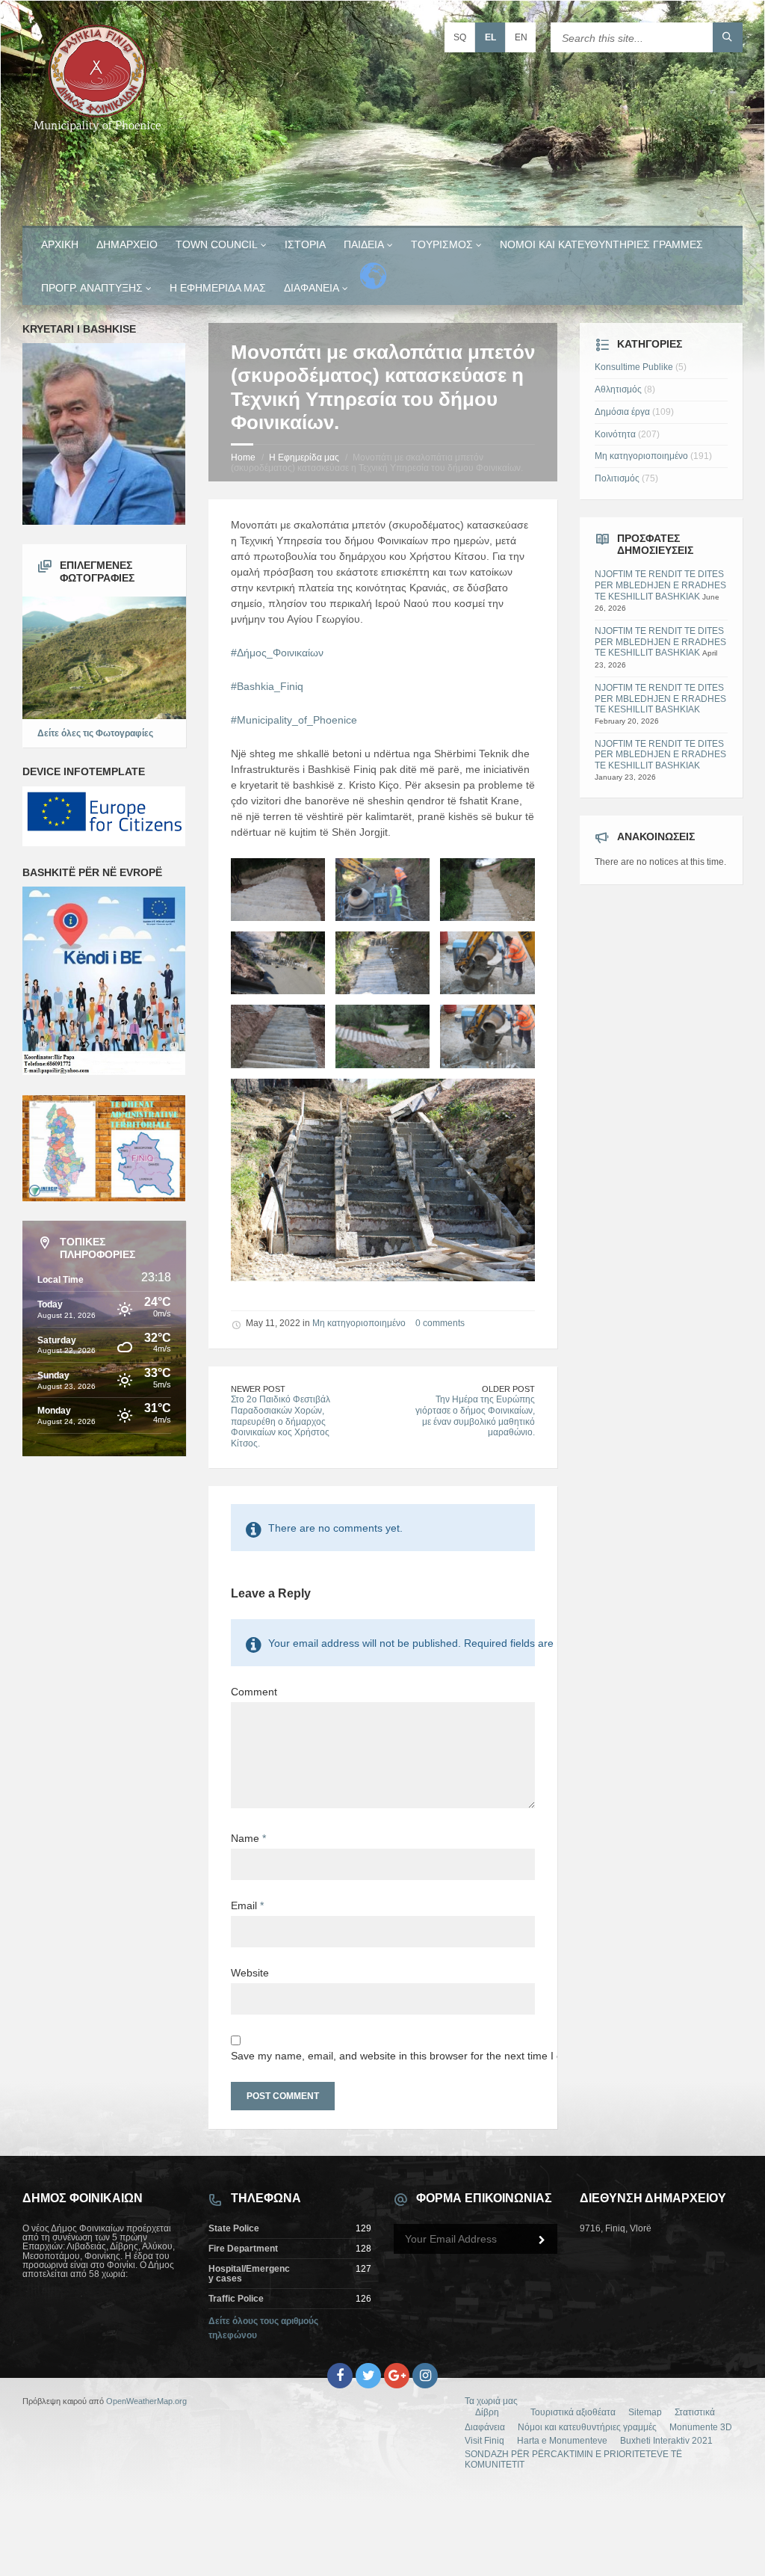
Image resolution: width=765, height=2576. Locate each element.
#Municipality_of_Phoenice (294, 720)
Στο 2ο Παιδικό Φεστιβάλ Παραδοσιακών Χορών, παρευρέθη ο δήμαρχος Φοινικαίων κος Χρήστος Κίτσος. (281, 1421)
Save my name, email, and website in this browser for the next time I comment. (383, 2056)
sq (460, 37)
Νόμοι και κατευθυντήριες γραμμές (601, 244)
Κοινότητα (615, 434)
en (521, 37)
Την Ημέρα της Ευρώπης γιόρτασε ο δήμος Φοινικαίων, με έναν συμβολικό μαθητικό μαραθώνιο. (475, 1416)
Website (250, 1973)
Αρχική (60, 244)
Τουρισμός (442, 244)
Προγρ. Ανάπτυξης (92, 288)
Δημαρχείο (127, 244)
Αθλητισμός (618, 389)
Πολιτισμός (617, 478)
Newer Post (258, 1389)
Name (248, 1838)
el (490, 37)
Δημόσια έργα (622, 412)
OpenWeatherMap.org (146, 2401)
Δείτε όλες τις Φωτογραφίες (95, 733)
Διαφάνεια (312, 288)
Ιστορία (305, 244)
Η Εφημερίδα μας (218, 288)
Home (243, 457)
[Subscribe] (542, 2240)
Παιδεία (364, 244)
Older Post (508, 1389)
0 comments (440, 1323)
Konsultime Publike (634, 367)
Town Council (217, 244)
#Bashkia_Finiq (267, 686)
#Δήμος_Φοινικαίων (277, 653)
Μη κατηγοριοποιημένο (359, 1323)
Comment (254, 1692)
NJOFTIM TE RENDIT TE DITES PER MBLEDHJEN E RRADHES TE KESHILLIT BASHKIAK (660, 585)
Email (247, 1905)
